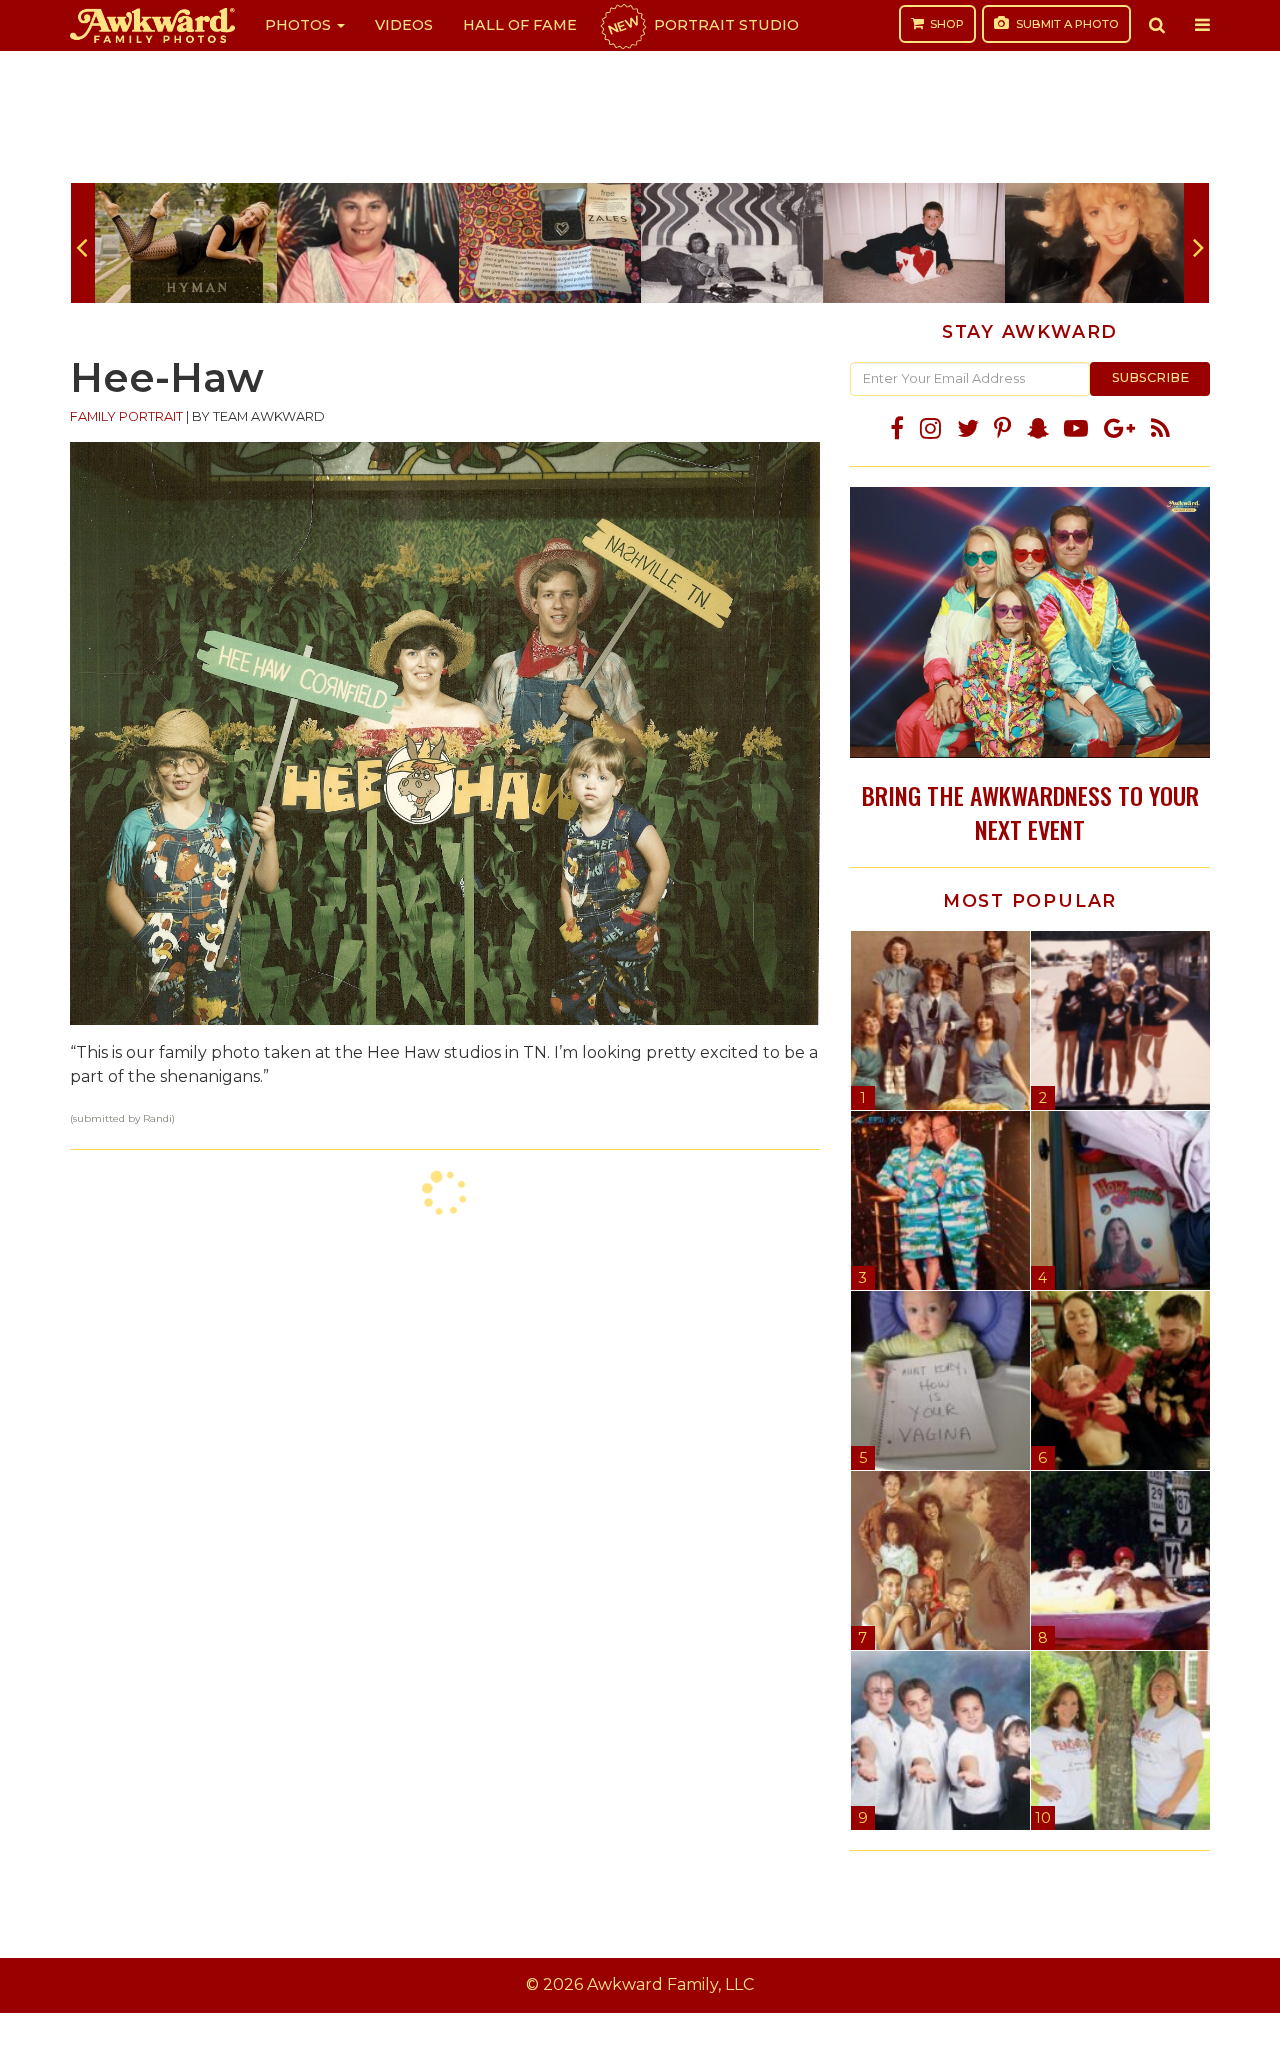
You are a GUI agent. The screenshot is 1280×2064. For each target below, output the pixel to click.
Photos (300, 25)
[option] (186, 243)
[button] (1157, 25)
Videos (404, 25)
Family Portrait (126, 416)
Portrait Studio (702, 25)
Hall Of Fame (520, 25)
